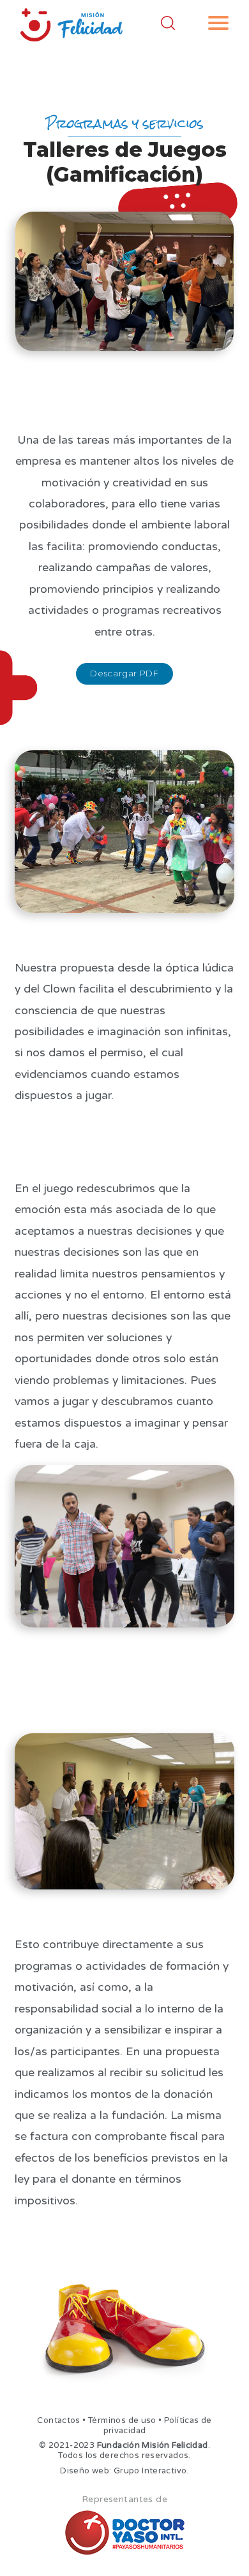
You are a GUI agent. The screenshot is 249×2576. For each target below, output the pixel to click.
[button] (218, 23)
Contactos (58, 2420)
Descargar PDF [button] (124, 673)
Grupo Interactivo (150, 2471)
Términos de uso (122, 2420)
